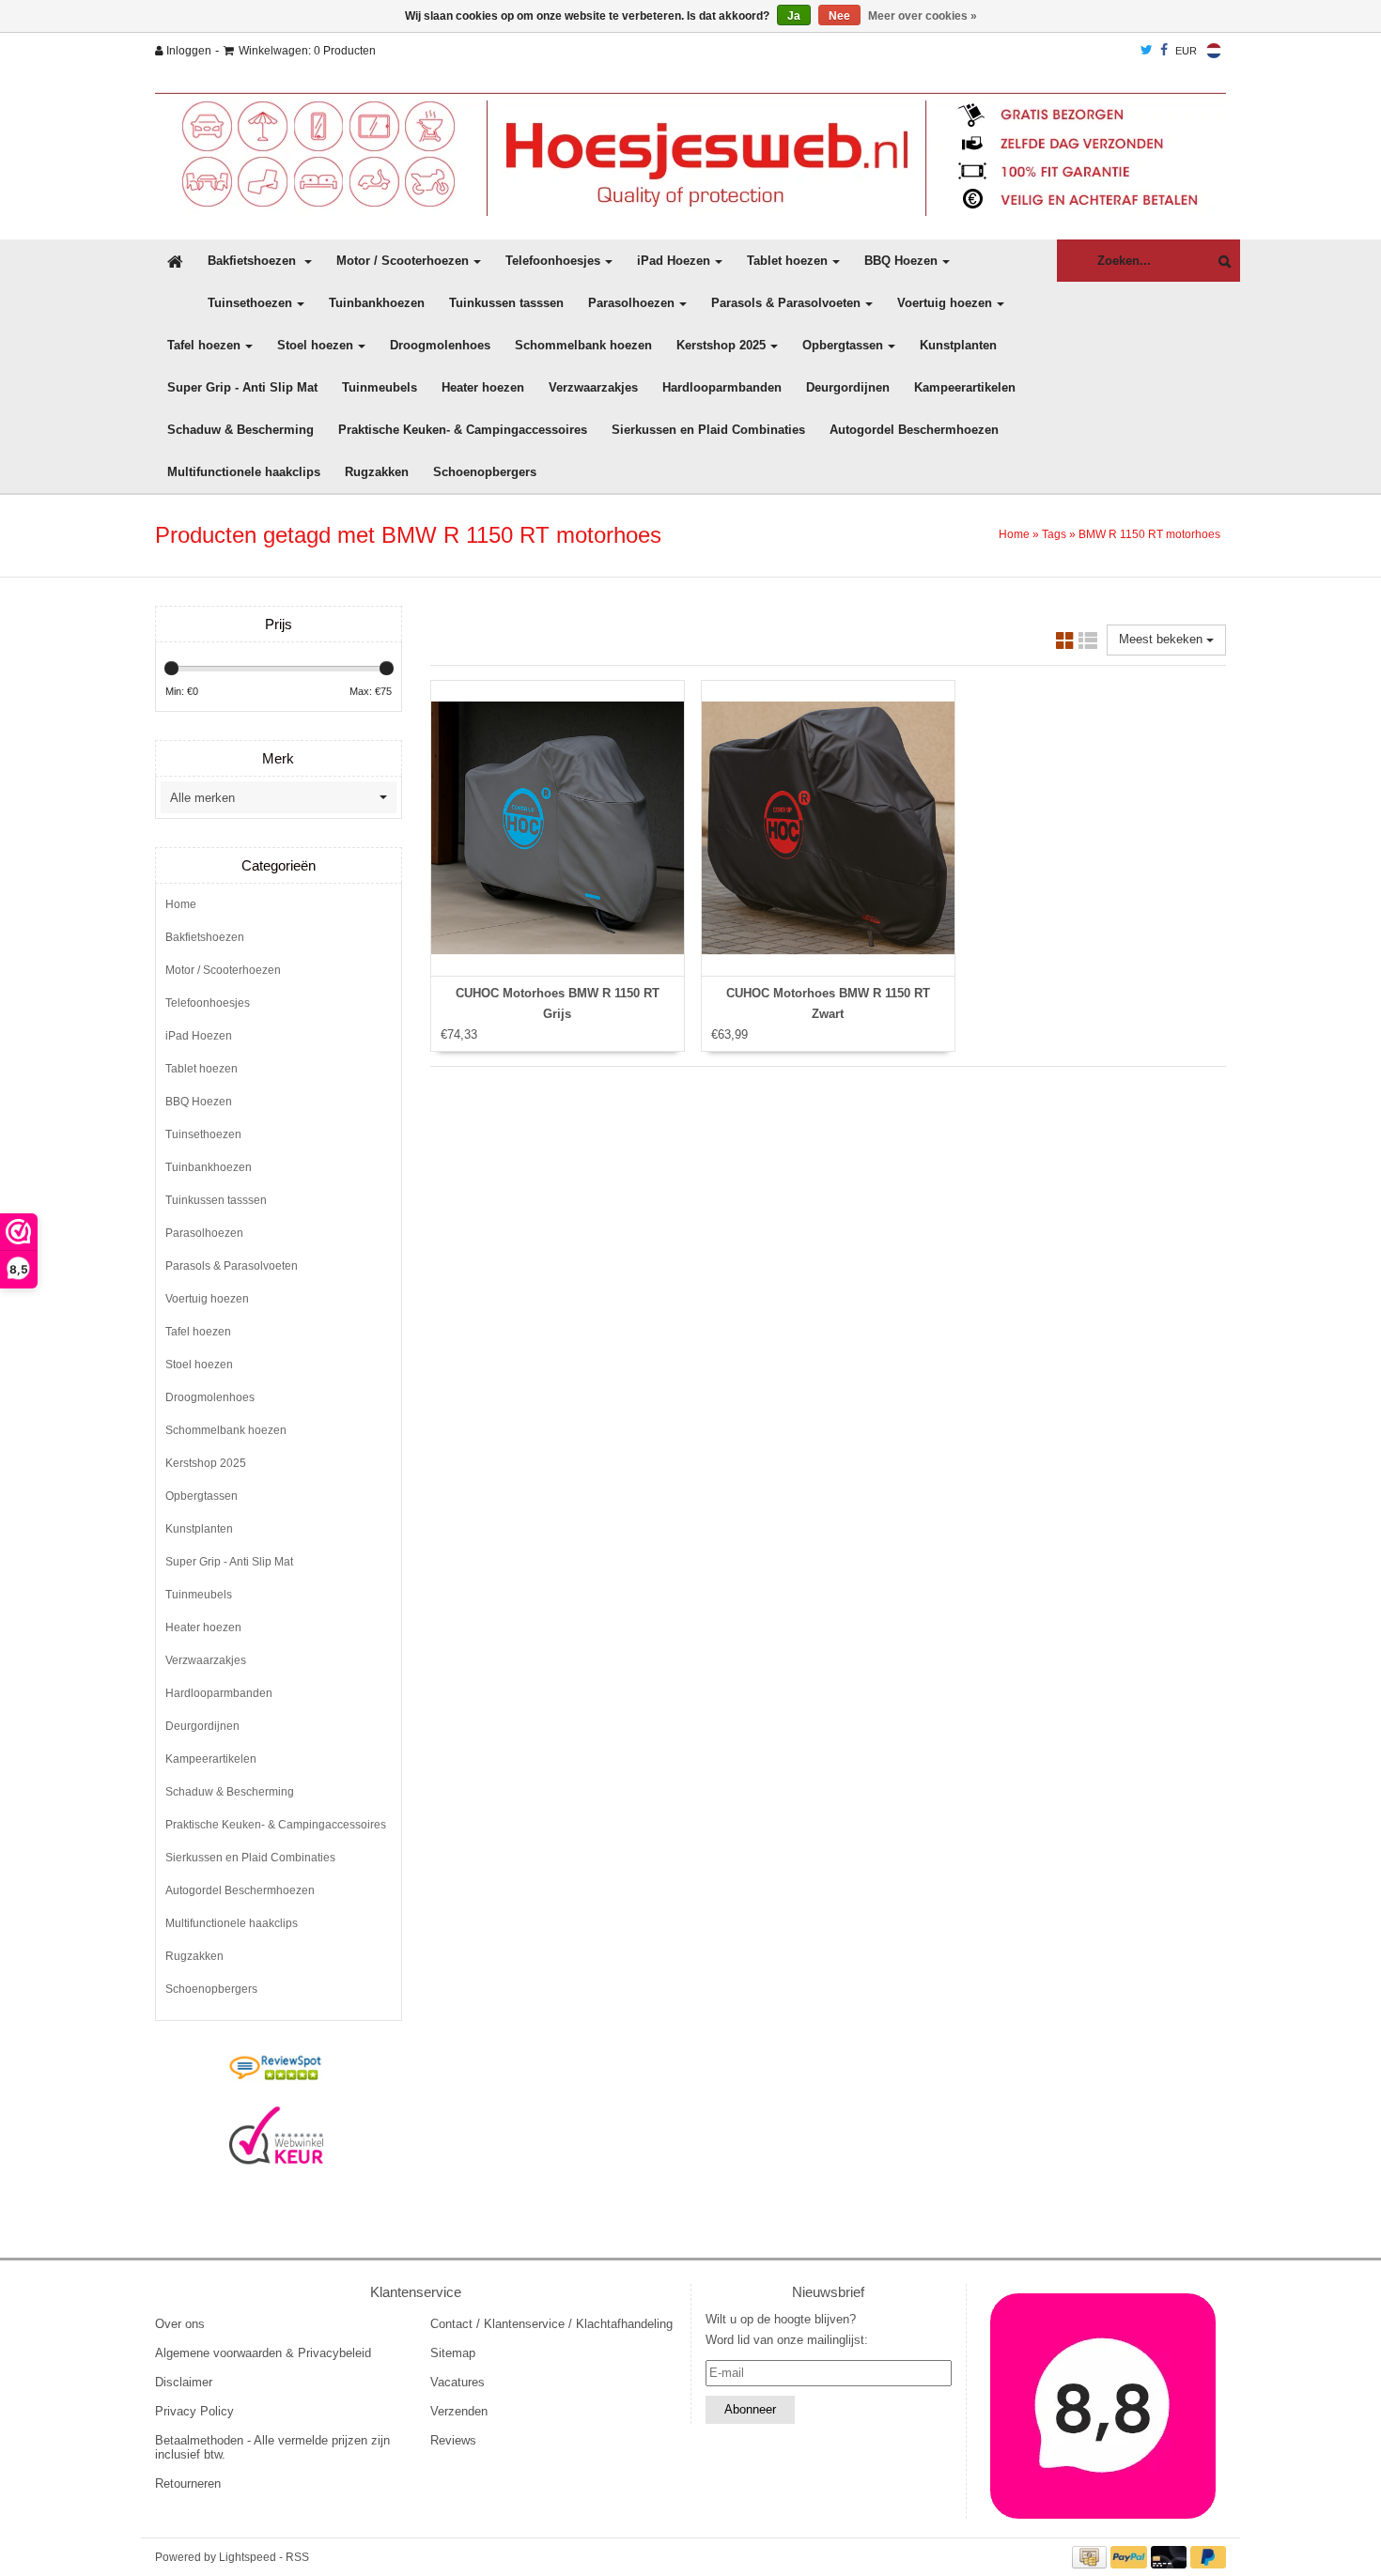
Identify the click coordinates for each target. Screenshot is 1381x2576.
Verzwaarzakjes (593, 387)
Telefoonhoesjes (553, 261)
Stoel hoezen (315, 345)
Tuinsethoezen (250, 303)
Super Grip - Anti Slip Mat (242, 387)
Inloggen (187, 51)
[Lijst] (1088, 644)
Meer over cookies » (923, 16)
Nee (839, 16)
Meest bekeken (1163, 639)
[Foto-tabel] (1065, 644)
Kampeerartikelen (965, 387)
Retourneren (188, 2483)
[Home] (690, 154)
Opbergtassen (843, 345)
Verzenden (459, 2411)
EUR (1186, 51)
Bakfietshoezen (254, 261)
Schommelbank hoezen (583, 345)
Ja (794, 16)
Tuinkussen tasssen (506, 303)
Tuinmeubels (380, 387)
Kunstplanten (958, 345)
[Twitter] (1147, 51)
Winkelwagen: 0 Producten (307, 51)
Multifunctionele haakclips (244, 472)
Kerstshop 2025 (721, 345)
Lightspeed (248, 2557)
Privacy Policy (194, 2411)
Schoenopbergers (485, 472)
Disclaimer (184, 2382)
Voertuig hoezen (945, 303)
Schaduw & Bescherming (241, 430)
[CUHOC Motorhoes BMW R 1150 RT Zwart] (828, 828)
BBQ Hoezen (901, 261)
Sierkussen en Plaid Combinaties (708, 430)
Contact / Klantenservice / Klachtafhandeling (551, 2324)
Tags (1054, 534)
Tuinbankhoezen (377, 303)
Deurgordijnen (848, 387)
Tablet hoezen (787, 261)
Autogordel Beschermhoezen (914, 430)
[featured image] (1104, 2406)
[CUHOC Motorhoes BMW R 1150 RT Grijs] (558, 828)
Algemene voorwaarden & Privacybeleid (263, 2353)
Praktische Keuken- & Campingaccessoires (463, 430)
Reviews (453, 2440)
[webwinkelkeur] (276, 2136)
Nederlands (1214, 51)
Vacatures (458, 2382)
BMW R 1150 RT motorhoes (1149, 534)
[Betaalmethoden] (1092, 2557)
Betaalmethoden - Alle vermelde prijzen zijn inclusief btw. (272, 2447)
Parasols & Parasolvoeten (786, 303)
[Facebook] (1164, 51)
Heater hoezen (483, 387)
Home (1014, 534)
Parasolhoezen (631, 303)
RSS (297, 2557)
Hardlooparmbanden (722, 387)
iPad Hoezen (674, 261)
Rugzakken (377, 472)
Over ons (180, 2324)
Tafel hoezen (204, 345)
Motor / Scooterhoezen (403, 261)
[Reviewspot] (276, 2069)
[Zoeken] (1220, 262)
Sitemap (453, 2353)
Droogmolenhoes (440, 345)
